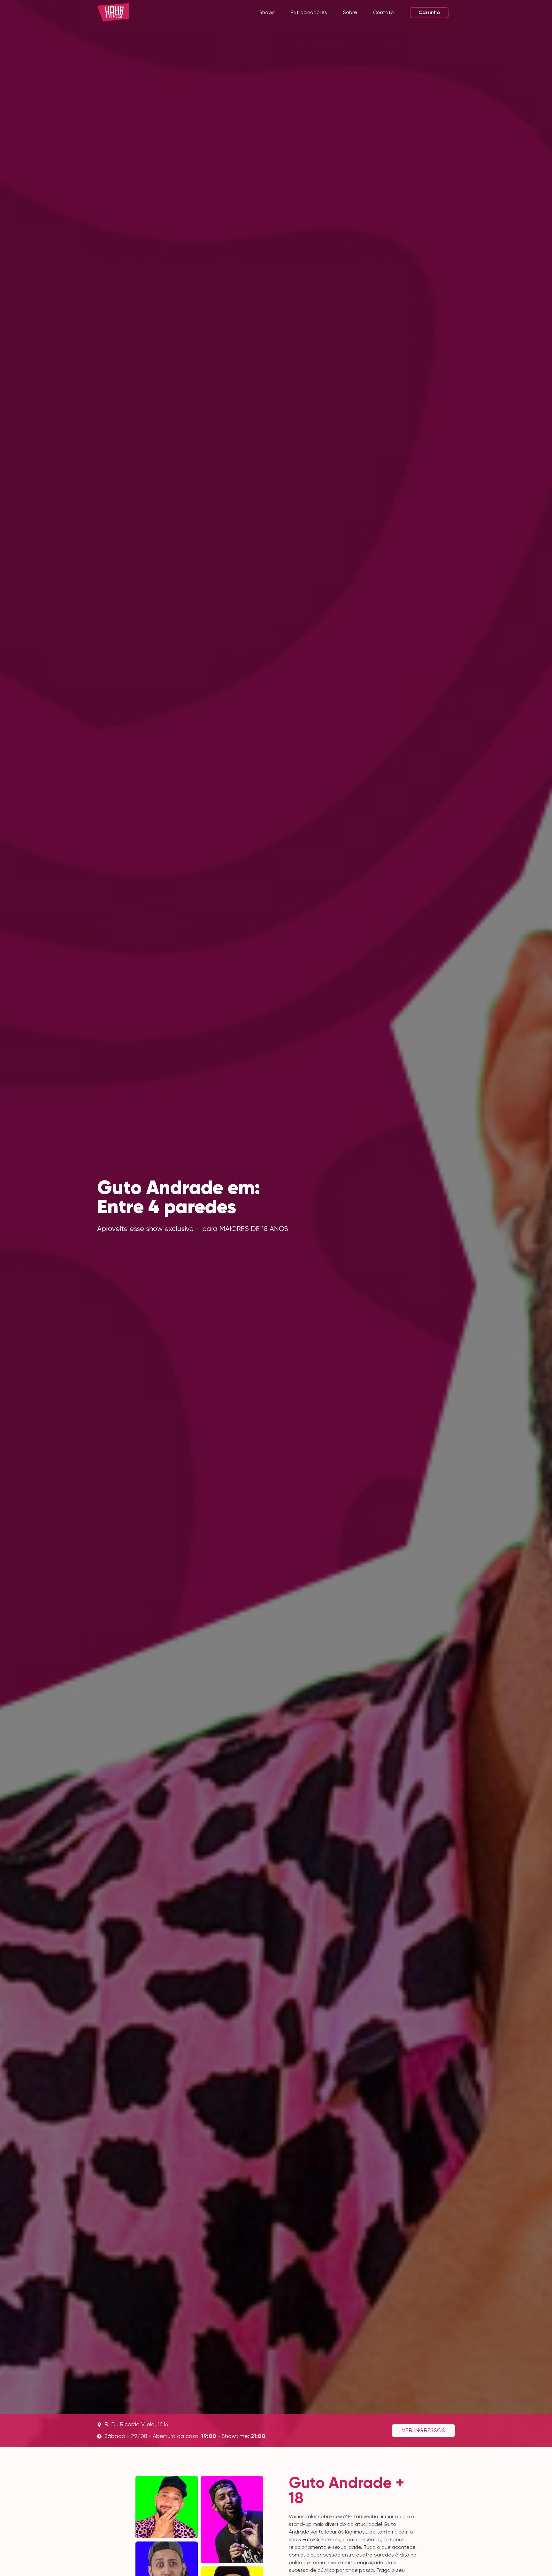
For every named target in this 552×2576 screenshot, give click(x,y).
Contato (383, 13)
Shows (267, 13)
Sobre (350, 13)
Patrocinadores (309, 13)
